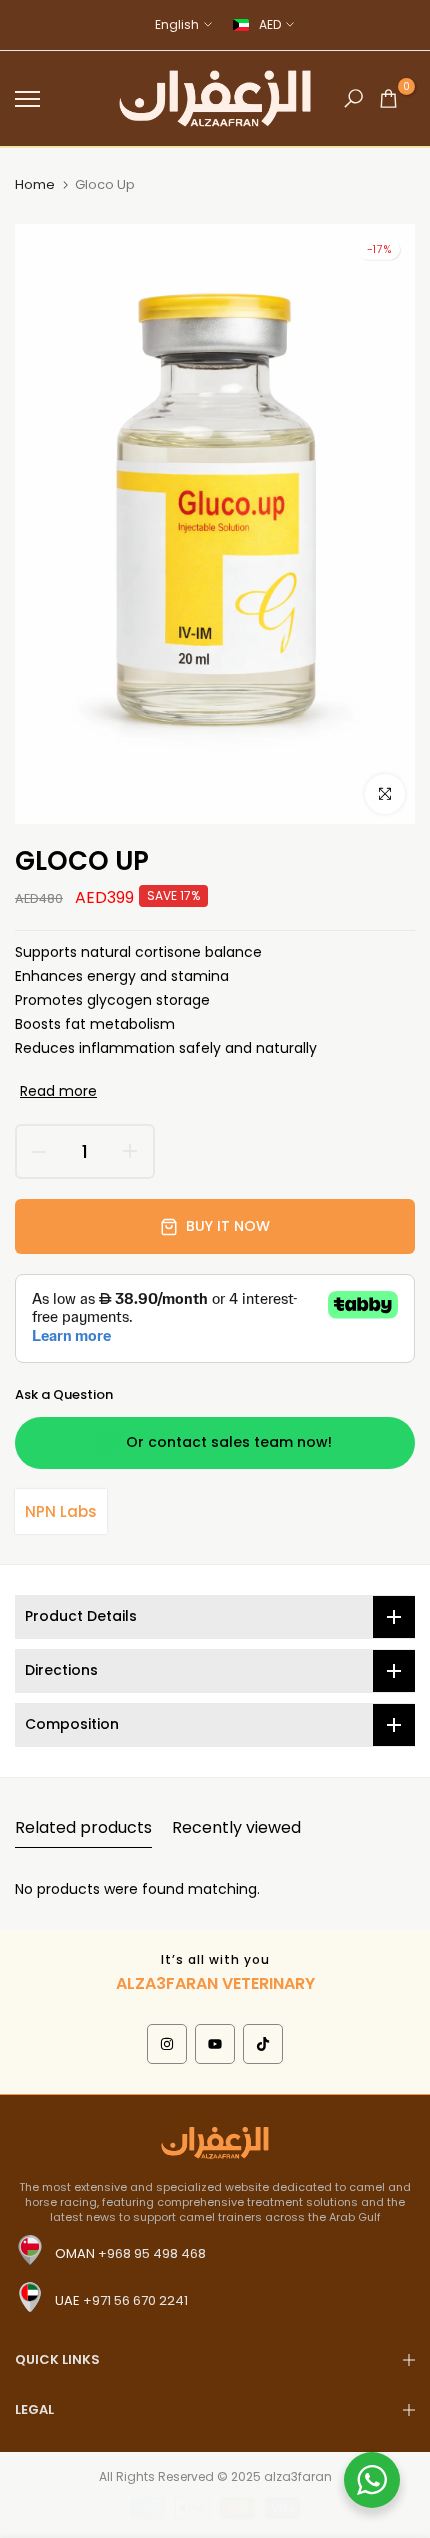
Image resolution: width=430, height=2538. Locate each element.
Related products (83, 1827)
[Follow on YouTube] (215, 2044)
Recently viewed (236, 1827)
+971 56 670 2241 (135, 2300)
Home (35, 185)
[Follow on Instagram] (167, 2044)
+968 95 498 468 (152, 2253)
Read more (58, 1091)
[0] (388, 98)
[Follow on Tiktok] (263, 2044)
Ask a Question (64, 1394)
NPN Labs (61, 1511)
